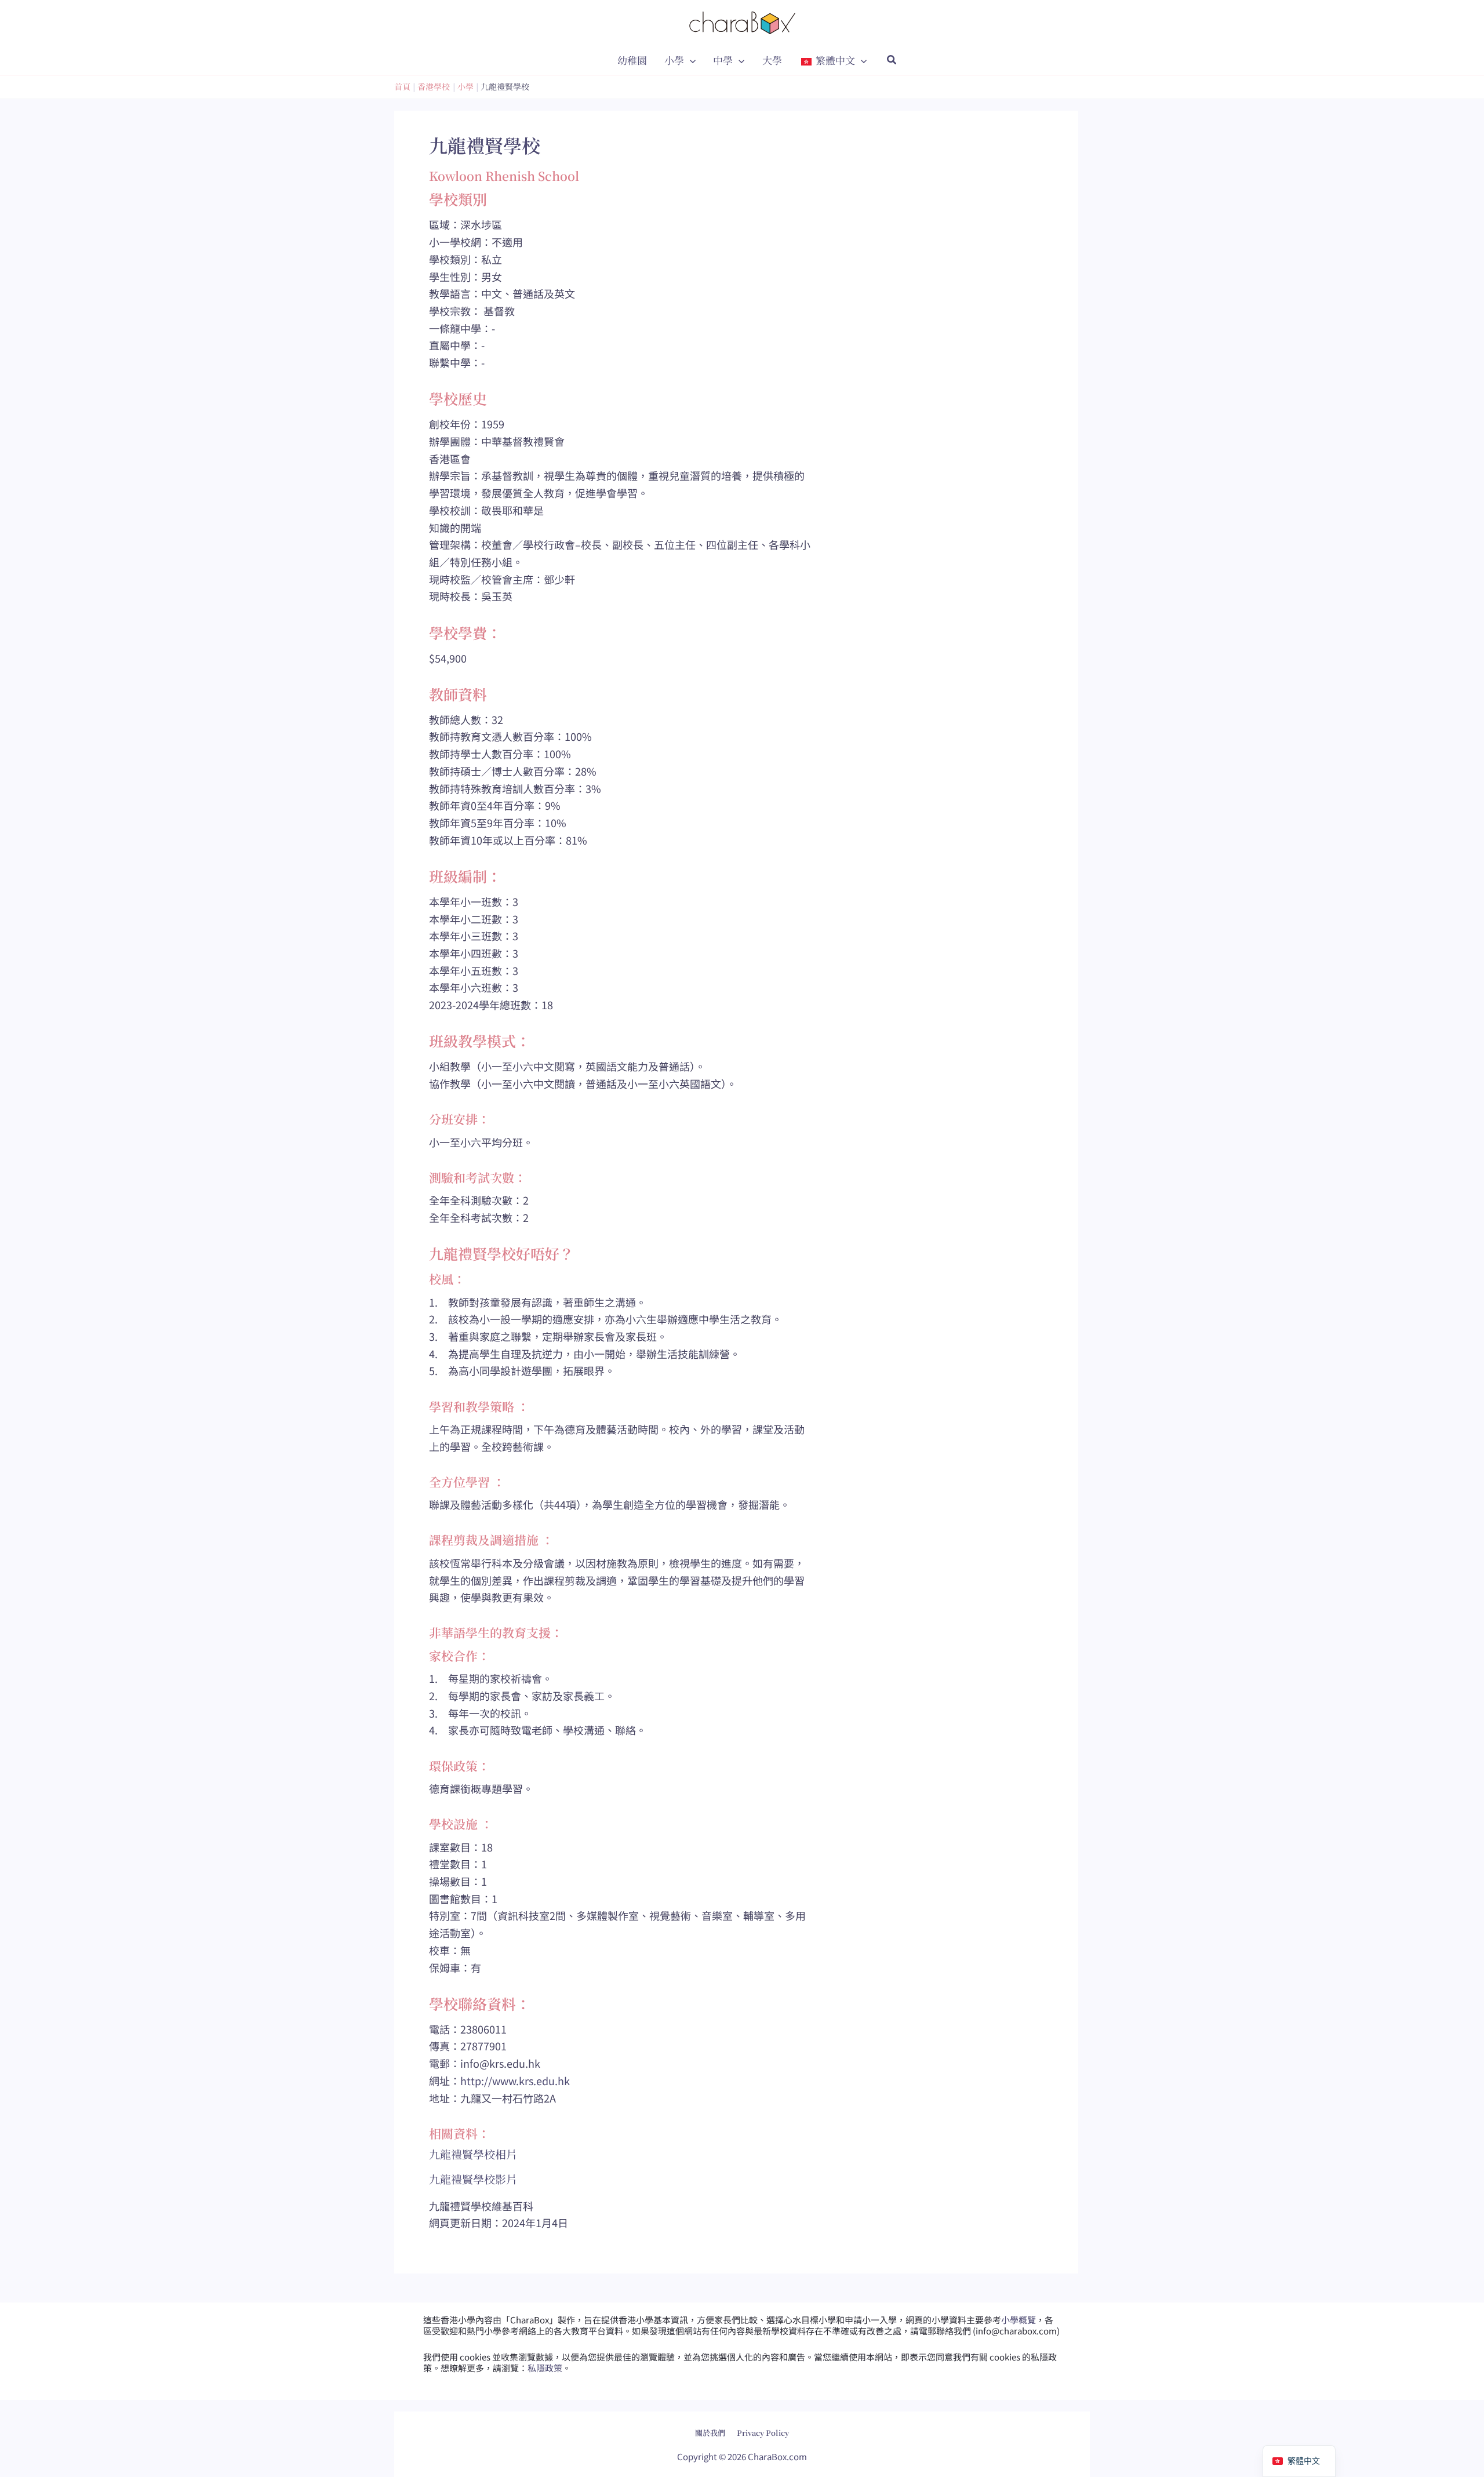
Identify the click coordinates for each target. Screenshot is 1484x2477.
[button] (690, 60)
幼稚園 (632, 60)
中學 (723, 60)
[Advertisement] (951, 617)
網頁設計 (712, 2424)
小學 (674, 60)
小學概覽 (1019, 2320)
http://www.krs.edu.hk (515, 2080)
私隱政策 (545, 2368)
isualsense (767, 2424)
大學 (772, 60)
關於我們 (710, 2433)
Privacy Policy (763, 2433)
